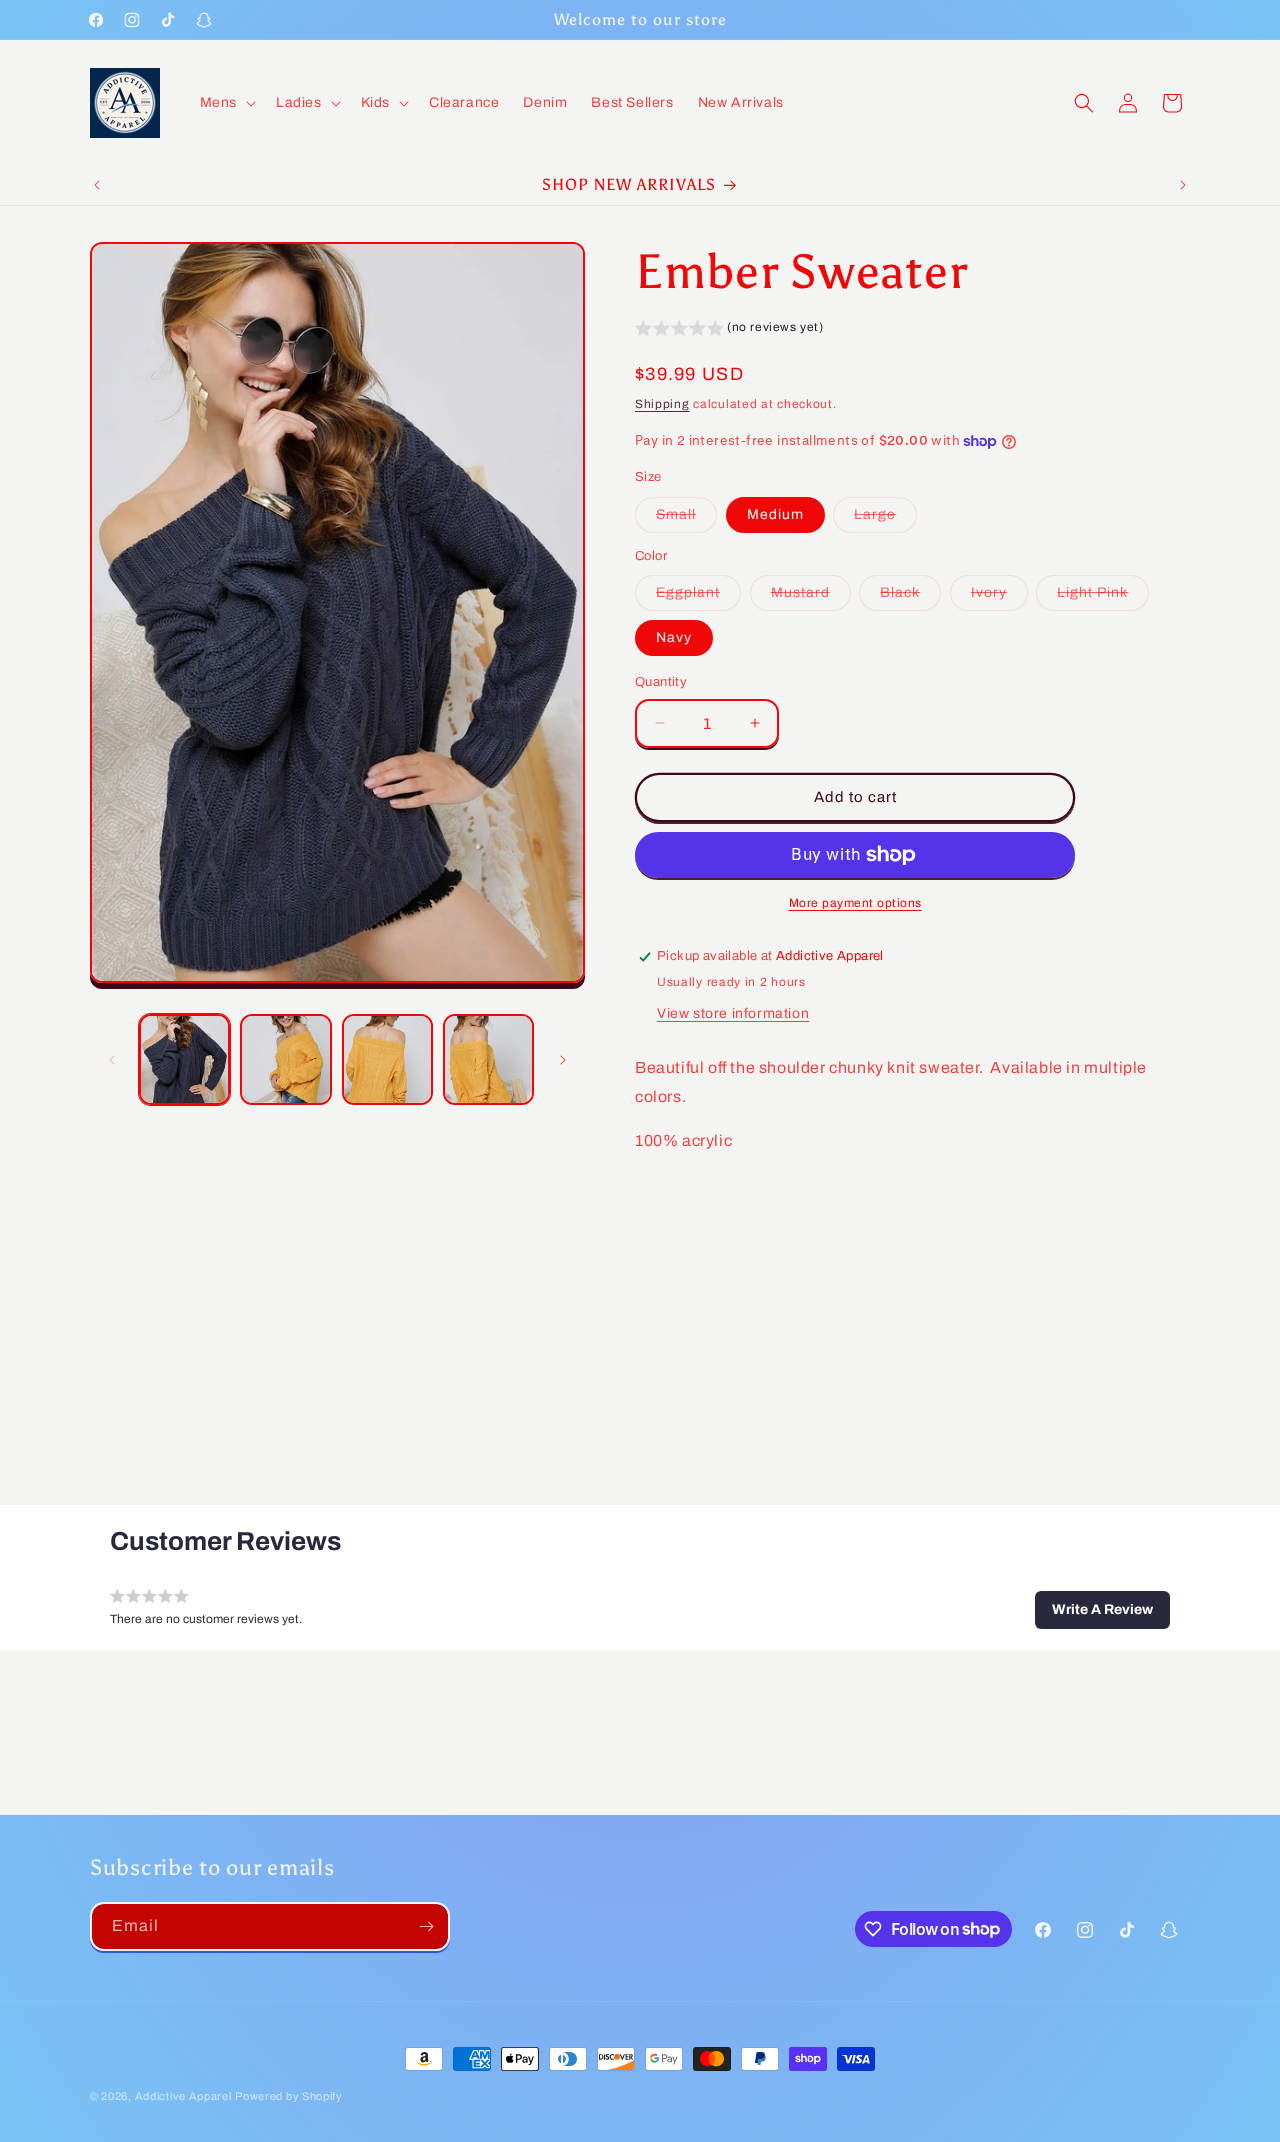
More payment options (855, 903)
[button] (226, 103)
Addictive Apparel (183, 2096)
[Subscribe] (426, 1926)
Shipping (662, 404)
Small (686, 519)
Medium (775, 514)
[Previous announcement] (97, 185)
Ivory (999, 597)
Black (910, 597)
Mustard (811, 597)
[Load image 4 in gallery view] (488, 1059)
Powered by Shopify (289, 2096)
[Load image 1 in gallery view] (184, 1059)
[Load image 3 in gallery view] (387, 1059)
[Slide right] (563, 1060)
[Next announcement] (1183, 185)
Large (885, 519)
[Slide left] (112, 1060)
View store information (733, 1013)
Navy (674, 637)
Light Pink (1103, 597)
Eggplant (698, 597)
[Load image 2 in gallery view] (285, 1059)
